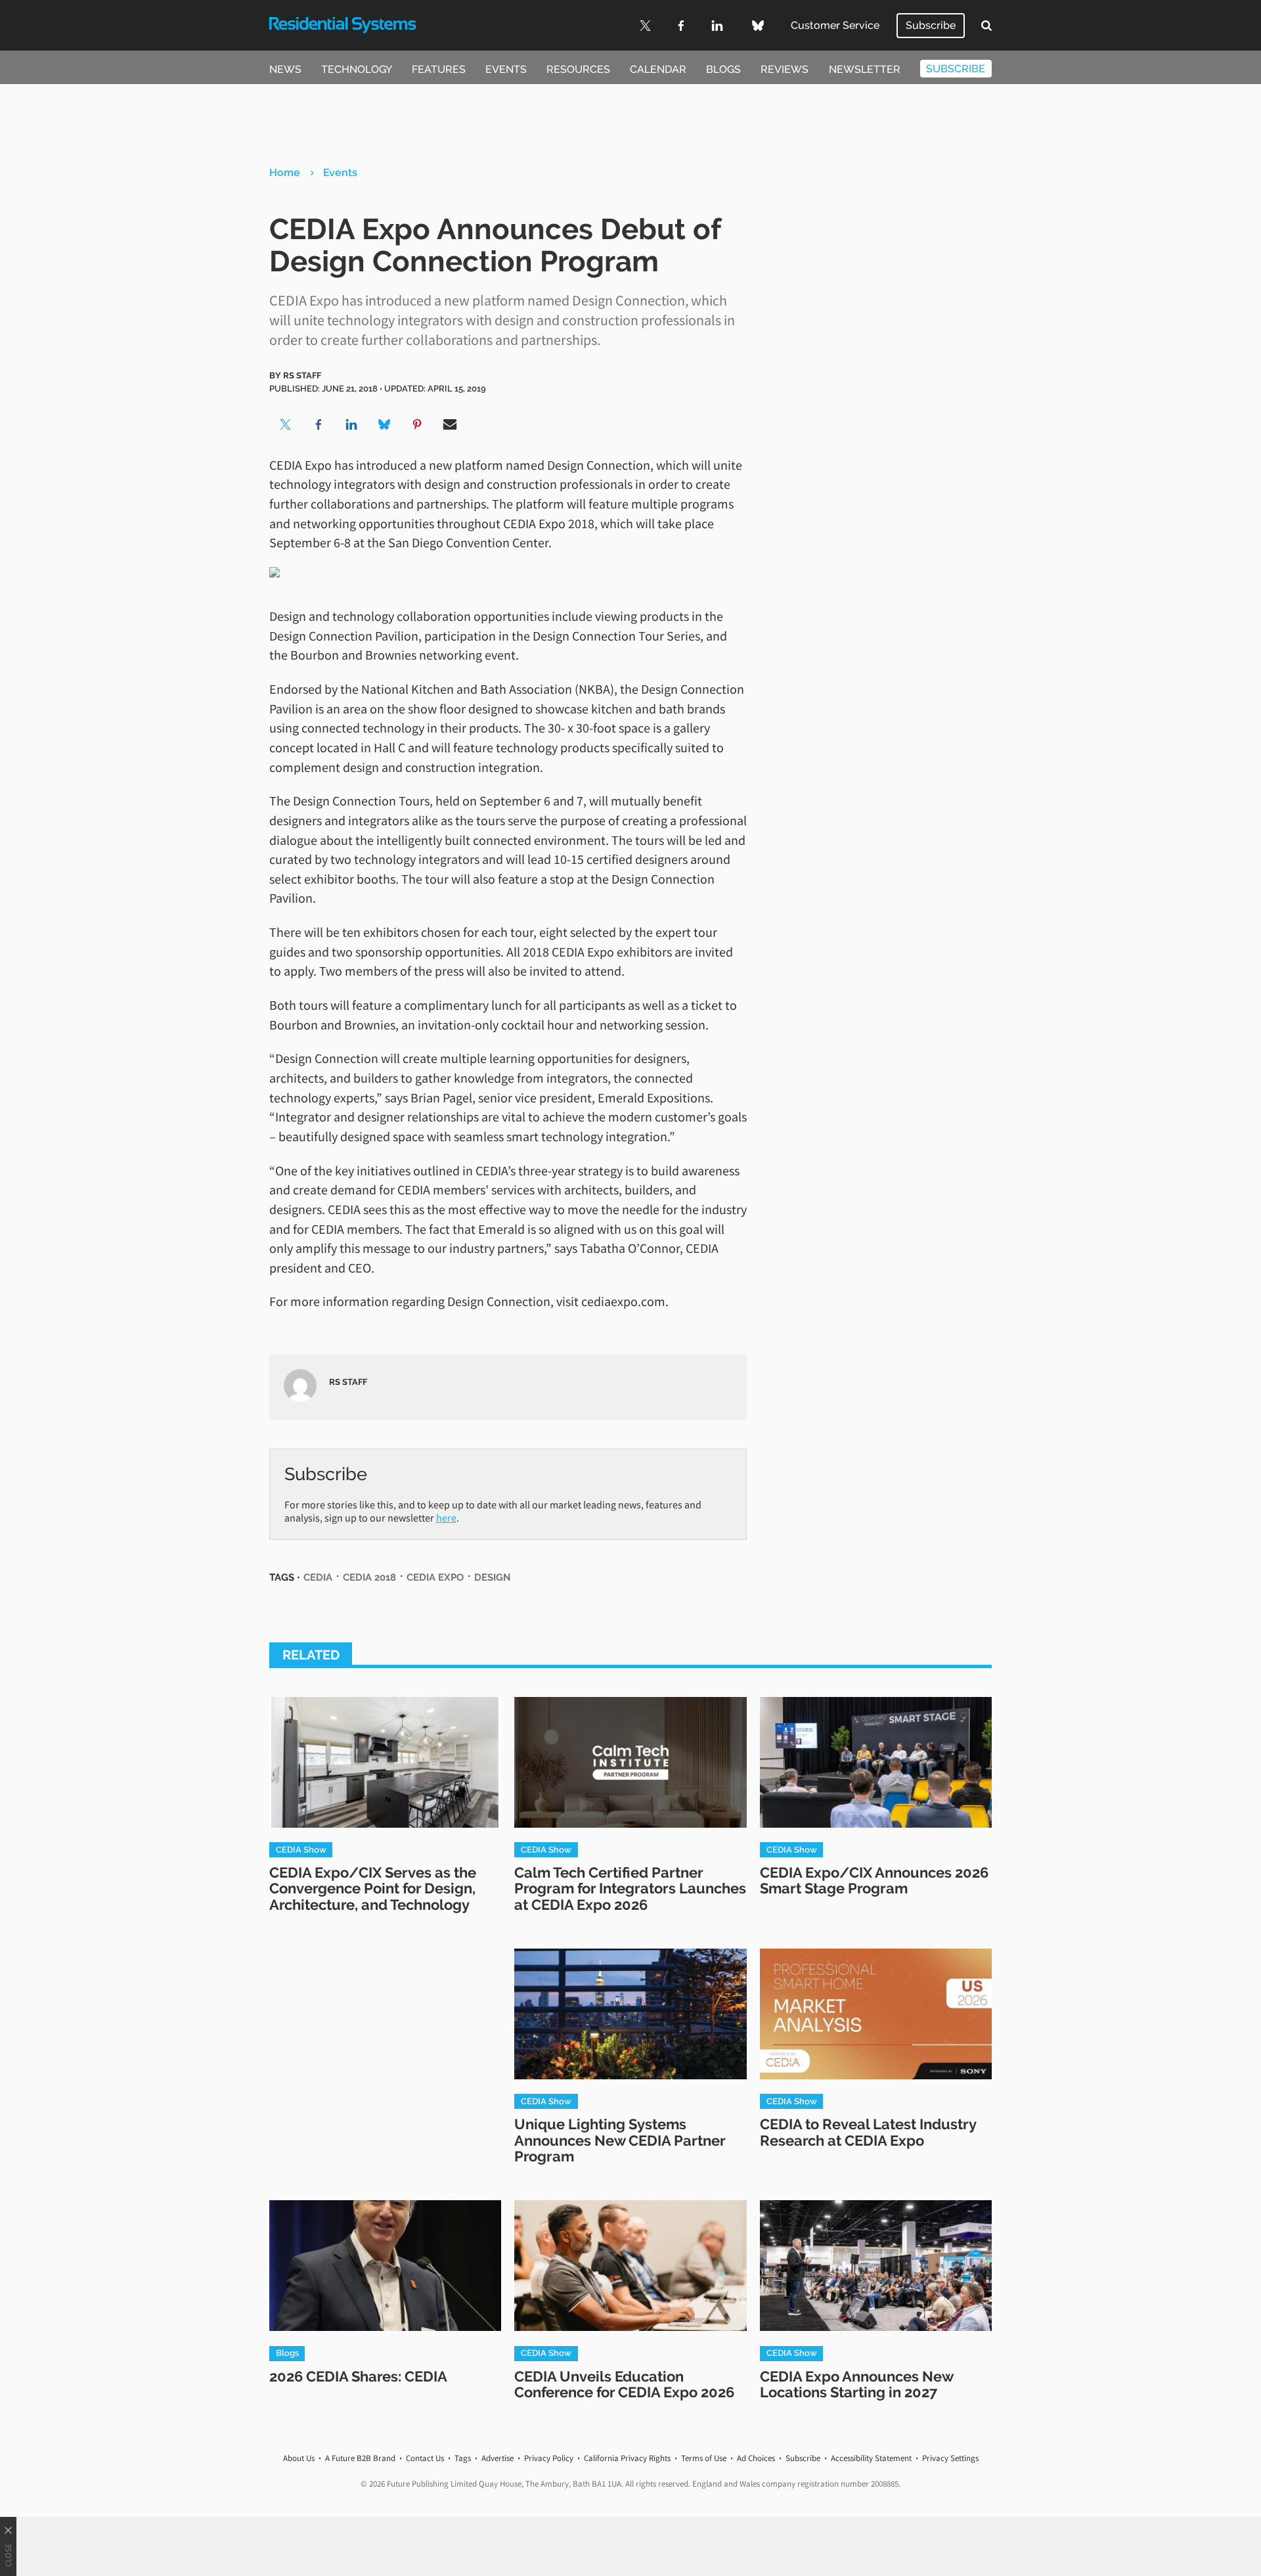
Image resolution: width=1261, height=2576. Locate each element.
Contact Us (425, 2458)
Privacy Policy (549, 2458)
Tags (463, 2458)
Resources (578, 69)
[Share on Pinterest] (417, 424)
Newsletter (865, 69)
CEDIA (318, 1577)
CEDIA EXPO (435, 1577)
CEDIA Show (301, 1849)
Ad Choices (756, 2458)
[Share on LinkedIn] (351, 424)
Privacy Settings (950, 2458)
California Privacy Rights (627, 2458)
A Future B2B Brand (360, 2458)
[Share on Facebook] (319, 424)
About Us (299, 2458)
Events (506, 69)
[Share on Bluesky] (384, 424)
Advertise (498, 2458)
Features (439, 69)
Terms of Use (704, 2458)
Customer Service (835, 25)
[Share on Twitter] (286, 424)
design (492, 1577)
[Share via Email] (450, 424)
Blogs (723, 69)
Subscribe (931, 25)
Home (285, 172)
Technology (357, 69)
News (285, 69)
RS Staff (302, 375)
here (446, 1518)
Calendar (658, 69)
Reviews (785, 69)
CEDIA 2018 (369, 1577)
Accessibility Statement (871, 2458)
